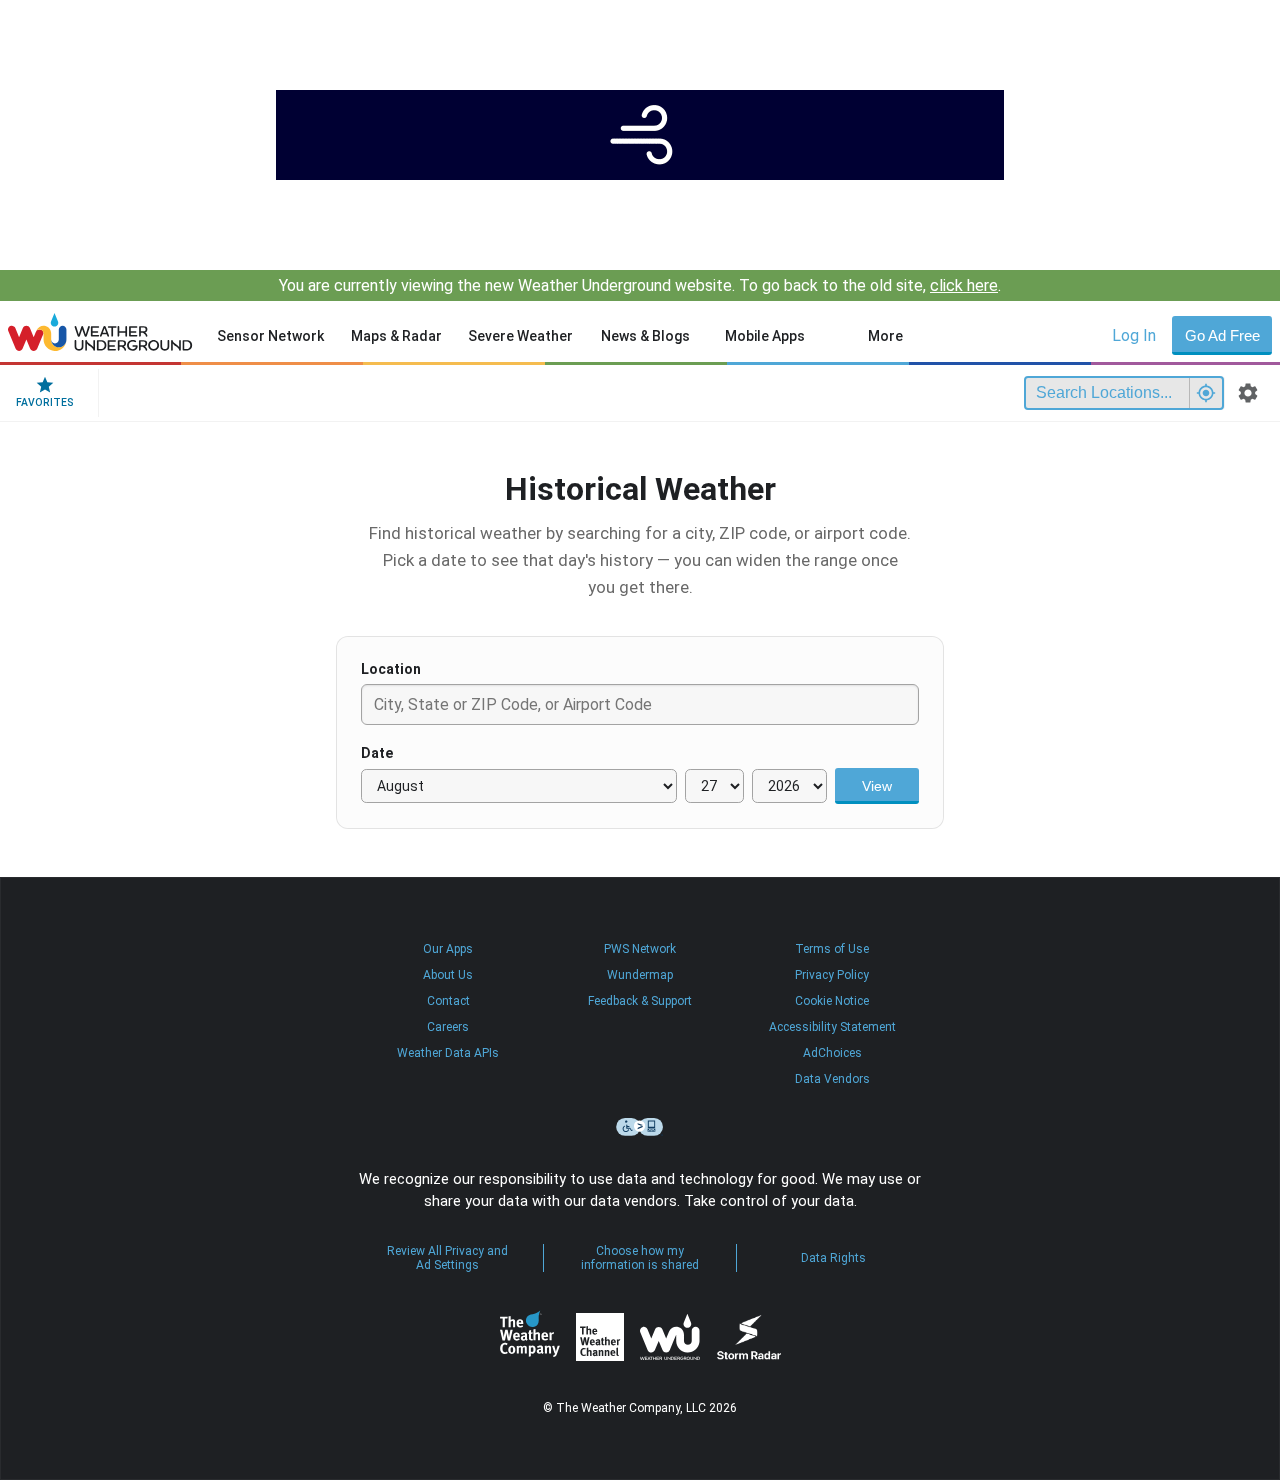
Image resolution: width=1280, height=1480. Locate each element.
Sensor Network (270, 336)
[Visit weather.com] (640, 135)
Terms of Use (832, 949)
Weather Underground (670, 1337)
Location (391, 669)
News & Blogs (645, 336)
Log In (1134, 335)
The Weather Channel (600, 1337)
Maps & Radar (396, 336)
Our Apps (448, 949)
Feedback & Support (640, 1001)
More (885, 336)
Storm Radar (748, 1336)
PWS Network (640, 949)
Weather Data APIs (448, 1053)
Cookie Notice (832, 1001)
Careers (448, 1027)
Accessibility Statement (832, 1027)
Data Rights (833, 1258)
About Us (448, 975)
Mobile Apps (765, 336)
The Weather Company (530, 1337)
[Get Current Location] (1206, 393)
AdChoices (832, 1053)
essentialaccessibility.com (640, 1127)
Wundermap (640, 975)
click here (964, 285)
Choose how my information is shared (640, 1258)
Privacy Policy (832, 975)
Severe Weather (520, 336)
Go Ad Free (1222, 335)
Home (100, 332)
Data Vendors (832, 1079)
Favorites (45, 402)
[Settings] (1248, 393)
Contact (448, 1001)
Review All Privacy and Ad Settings (447, 1258)
